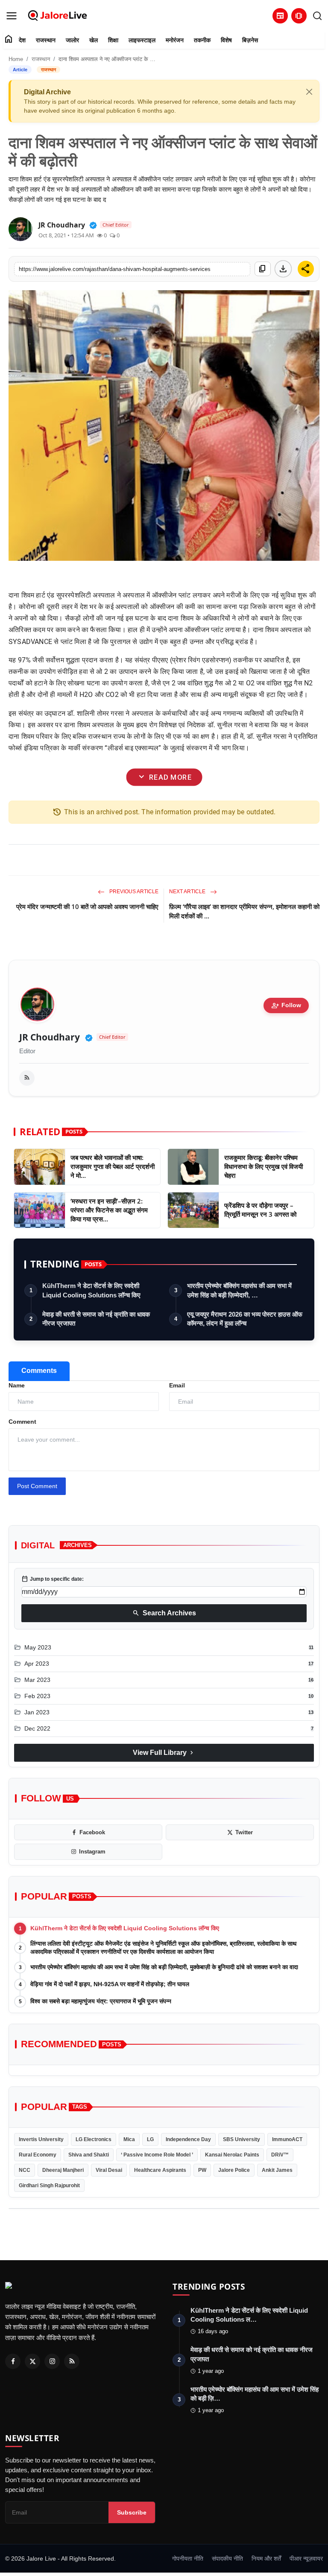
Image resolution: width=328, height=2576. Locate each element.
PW (202, 2170)
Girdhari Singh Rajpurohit (49, 2186)
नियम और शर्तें (266, 2559)
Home (16, 59)
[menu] (12, 16)
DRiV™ (280, 2155)
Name (17, 1385)
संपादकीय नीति (227, 2559)
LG (150, 2139)
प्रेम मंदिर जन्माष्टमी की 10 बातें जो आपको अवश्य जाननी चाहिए (87, 906)
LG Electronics (94, 2139)
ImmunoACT (287, 2139)
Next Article (188, 892)
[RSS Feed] (27, 1078)
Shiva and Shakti (89, 2155)
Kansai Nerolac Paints (232, 2155)
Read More (164, 777)
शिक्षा (113, 40)
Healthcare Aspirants (160, 2170)
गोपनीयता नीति (188, 2559)
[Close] (309, 92)
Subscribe (132, 2512)
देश (22, 40)
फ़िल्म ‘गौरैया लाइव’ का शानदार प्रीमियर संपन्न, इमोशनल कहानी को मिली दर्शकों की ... (244, 911)
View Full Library (164, 1753)
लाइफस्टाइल (142, 40)
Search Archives (164, 1613)
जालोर (72, 40)
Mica (129, 2139)
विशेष (226, 40)
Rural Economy (38, 2155)
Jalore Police (234, 2170)
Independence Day (188, 2139)
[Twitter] (32, 2361)
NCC (25, 2170)
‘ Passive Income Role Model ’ (157, 2155)
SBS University (242, 2139)
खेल (94, 40)
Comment (22, 1422)
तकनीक (202, 40)
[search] (317, 16)
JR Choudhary (50, 1037)
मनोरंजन (175, 40)
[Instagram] (52, 2361)
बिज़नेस (250, 40)
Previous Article (133, 892)
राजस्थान (46, 40)
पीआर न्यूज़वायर (306, 2559)
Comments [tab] (39, 1371)
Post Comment (37, 1486)
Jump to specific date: (53, 1579)
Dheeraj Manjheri (63, 2170)
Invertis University (41, 2139)
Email (177, 1385)
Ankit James (277, 2170)
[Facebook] (13, 2361)
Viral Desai (109, 2170)
